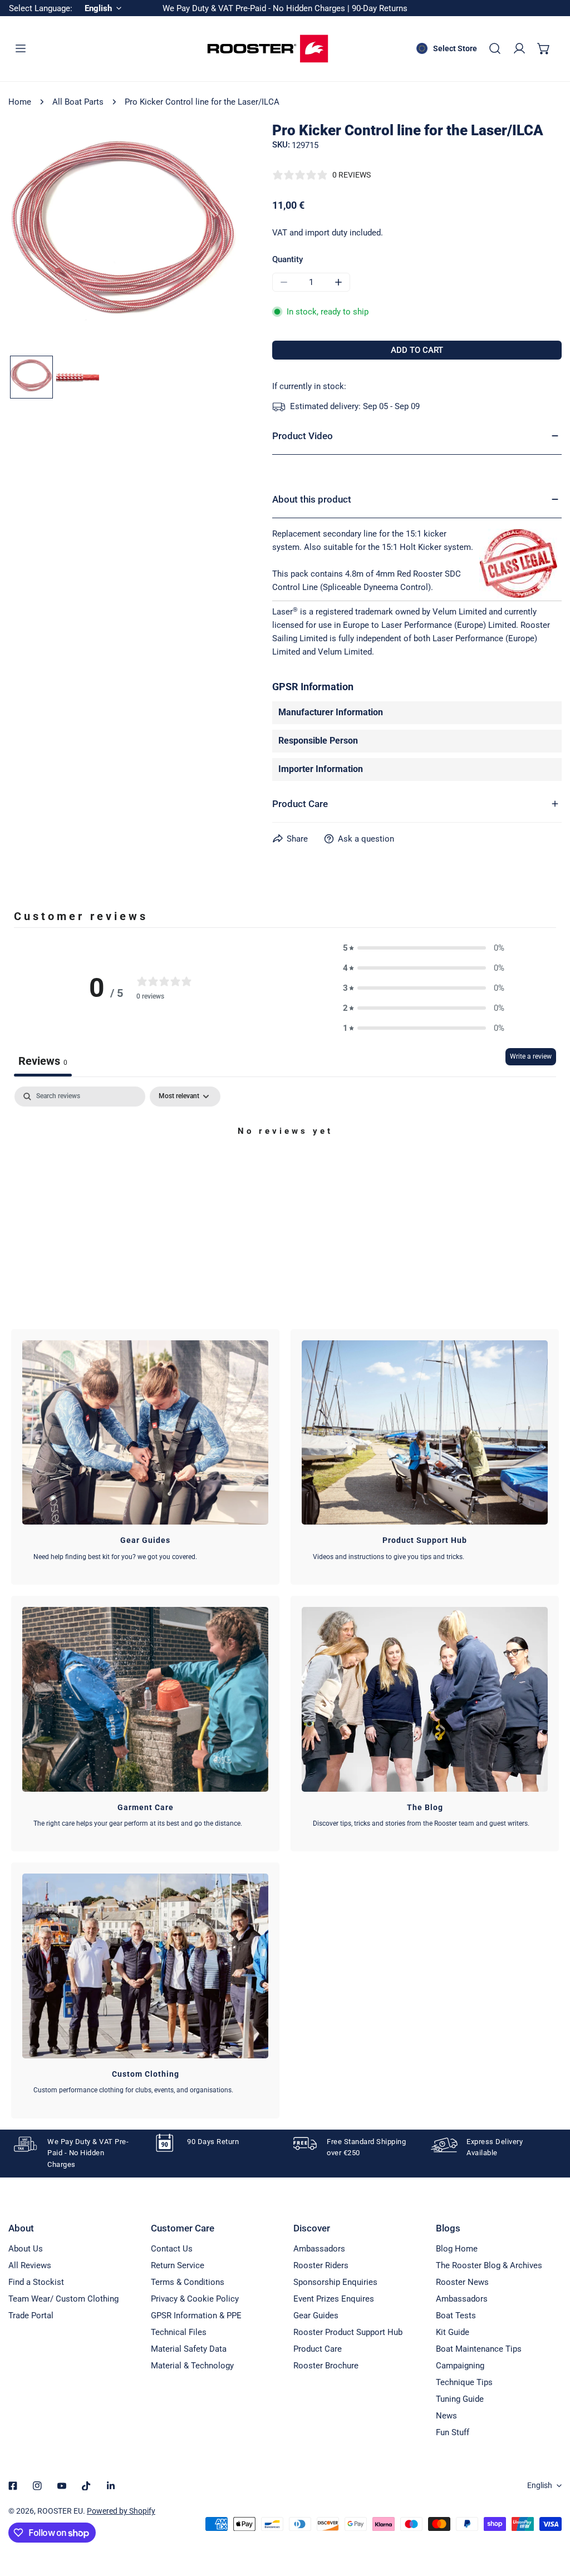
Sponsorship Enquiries (335, 2282)
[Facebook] (13, 2486)
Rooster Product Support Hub (348, 2332)
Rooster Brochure (326, 2366)
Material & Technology (192, 2366)
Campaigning (460, 2366)
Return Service (178, 2265)
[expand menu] (21, 48)
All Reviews (30, 2265)
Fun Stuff (453, 2432)
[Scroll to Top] (550, 2517)
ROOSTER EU (60, 2511)
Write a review (531, 1056)
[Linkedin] (111, 2486)
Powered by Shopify (121, 2511)
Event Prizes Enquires (334, 2299)
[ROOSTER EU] (268, 49)
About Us (26, 2249)
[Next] (213, 238)
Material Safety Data (189, 2349)
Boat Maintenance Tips (479, 2349)
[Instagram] (37, 2486)
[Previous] (35, 238)
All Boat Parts (78, 102)
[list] (124, 237)
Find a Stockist (36, 2282)
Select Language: (41, 8)
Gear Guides (316, 2316)
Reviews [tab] (43, 1061)
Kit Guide (453, 2332)
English (540, 2485)
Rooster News (462, 2282)
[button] (544, 48)
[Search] (495, 48)
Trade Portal (31, 2316)
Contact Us (172, 2249)
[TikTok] (86, 2486)
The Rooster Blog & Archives (489, 2265)
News (446, 2416)
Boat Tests (456, 2316)
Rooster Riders (321, 2265)
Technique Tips (464, 2382)
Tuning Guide (460, 2399)
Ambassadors (319, 2249)
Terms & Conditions (188, 2282)
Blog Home (457, 2249)
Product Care (318, 2349)
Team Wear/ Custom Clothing (63, 2299)
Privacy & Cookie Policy (195, 2299)
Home (20, 102)
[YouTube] (62, 2486)
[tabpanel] (285, 1169)
